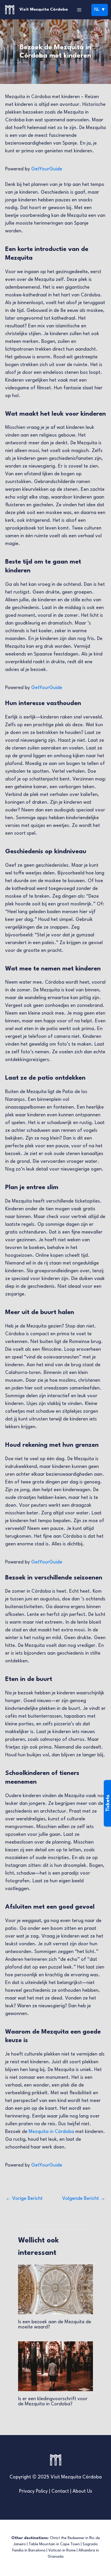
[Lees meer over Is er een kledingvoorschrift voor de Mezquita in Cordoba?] (55, 2366)
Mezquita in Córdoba (51, 2132)
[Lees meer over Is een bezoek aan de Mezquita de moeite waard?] (55, 2289)
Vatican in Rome (62, 2551)
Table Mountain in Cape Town (54, 2544)
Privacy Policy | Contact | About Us (56, 2491)
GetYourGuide (47, 169)
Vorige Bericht (24, 2199)
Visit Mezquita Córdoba (43, 10)
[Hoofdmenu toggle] (79, 10)
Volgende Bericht (84, 2199)
